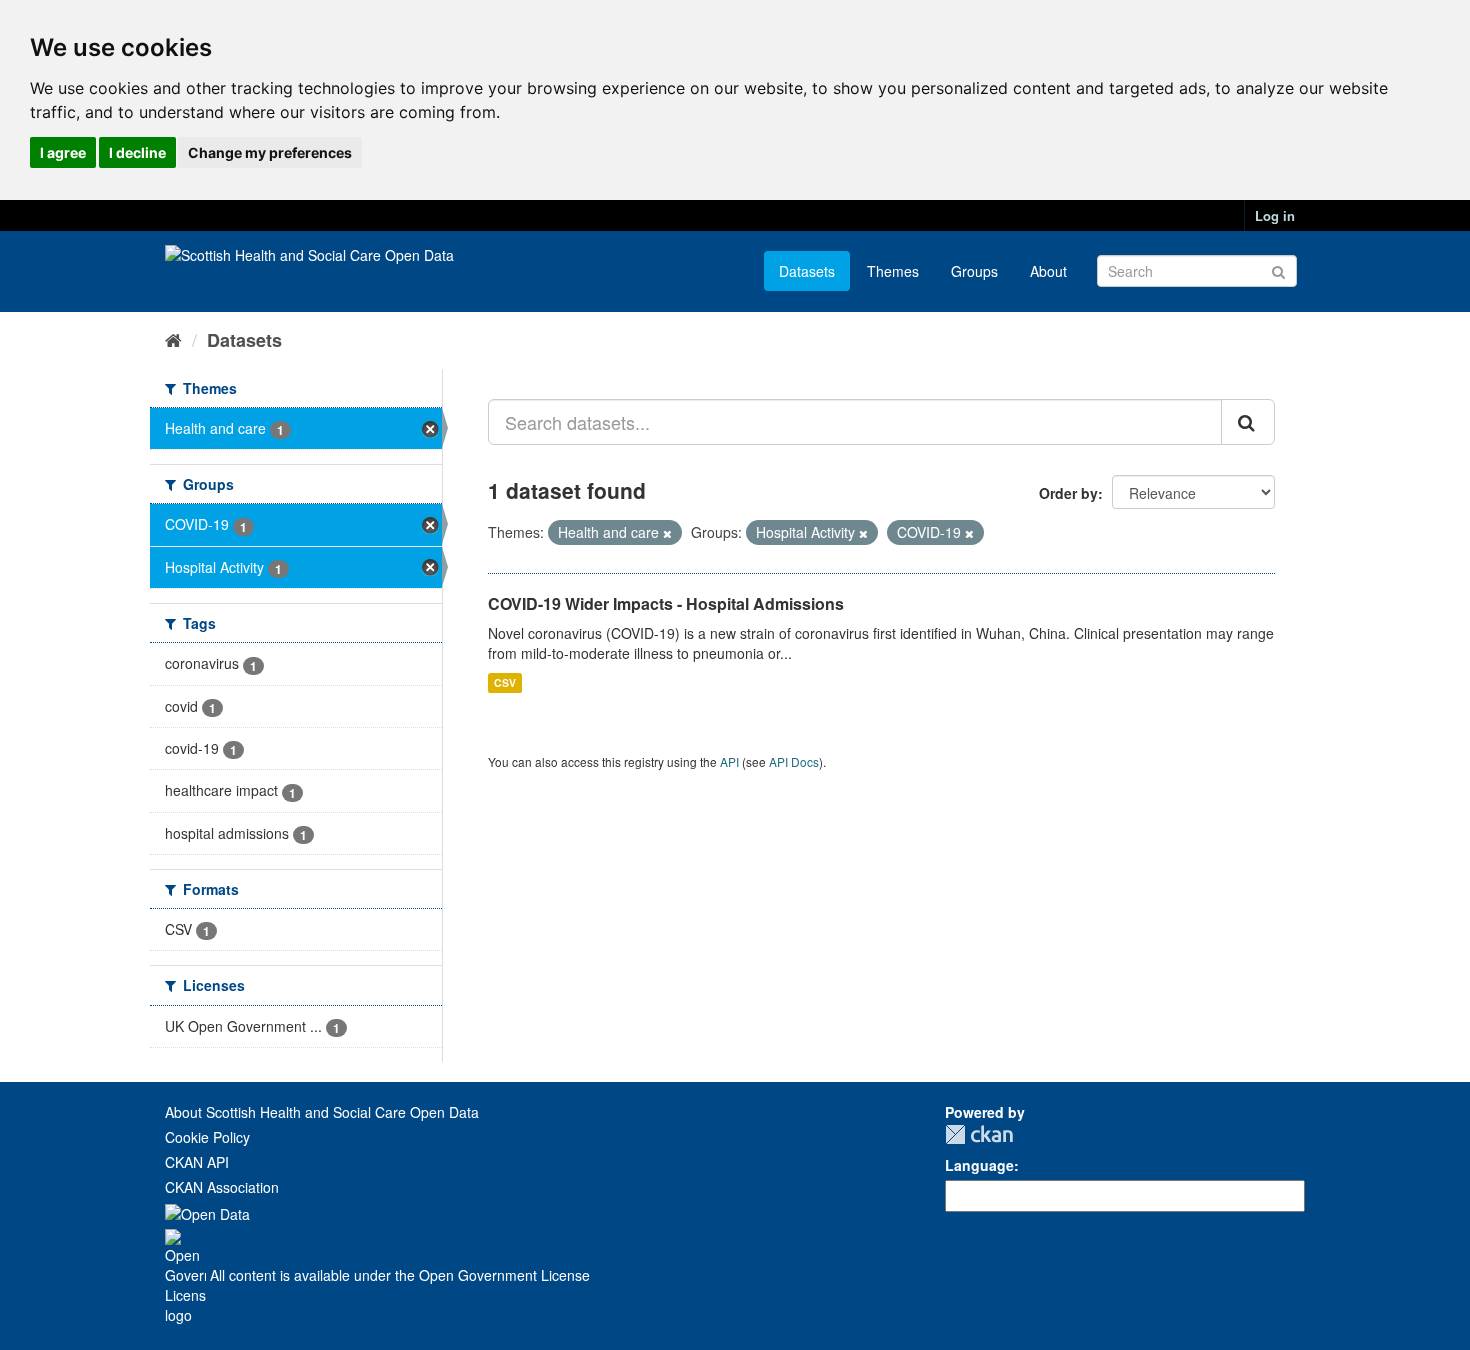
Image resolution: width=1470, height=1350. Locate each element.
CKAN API (197, 1162)
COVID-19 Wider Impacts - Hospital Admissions (666, 603)
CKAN (979, 1134)
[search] (1248, 422)
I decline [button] (137, 152)
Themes (893, 271)
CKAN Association (222, 1187)
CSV (505, 682)
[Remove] (667, 533)
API (729, 761)
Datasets (807, 271)
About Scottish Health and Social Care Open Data (322, 1112)
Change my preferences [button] (270, 152)
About (1048, 271)
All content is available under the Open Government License (398, 1275)
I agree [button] (63, 152)
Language (979, 1165)
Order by (1068, 493)
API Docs (794, 761)
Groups (974, 271)
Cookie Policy (207, 1137)
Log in (1275, 215)
